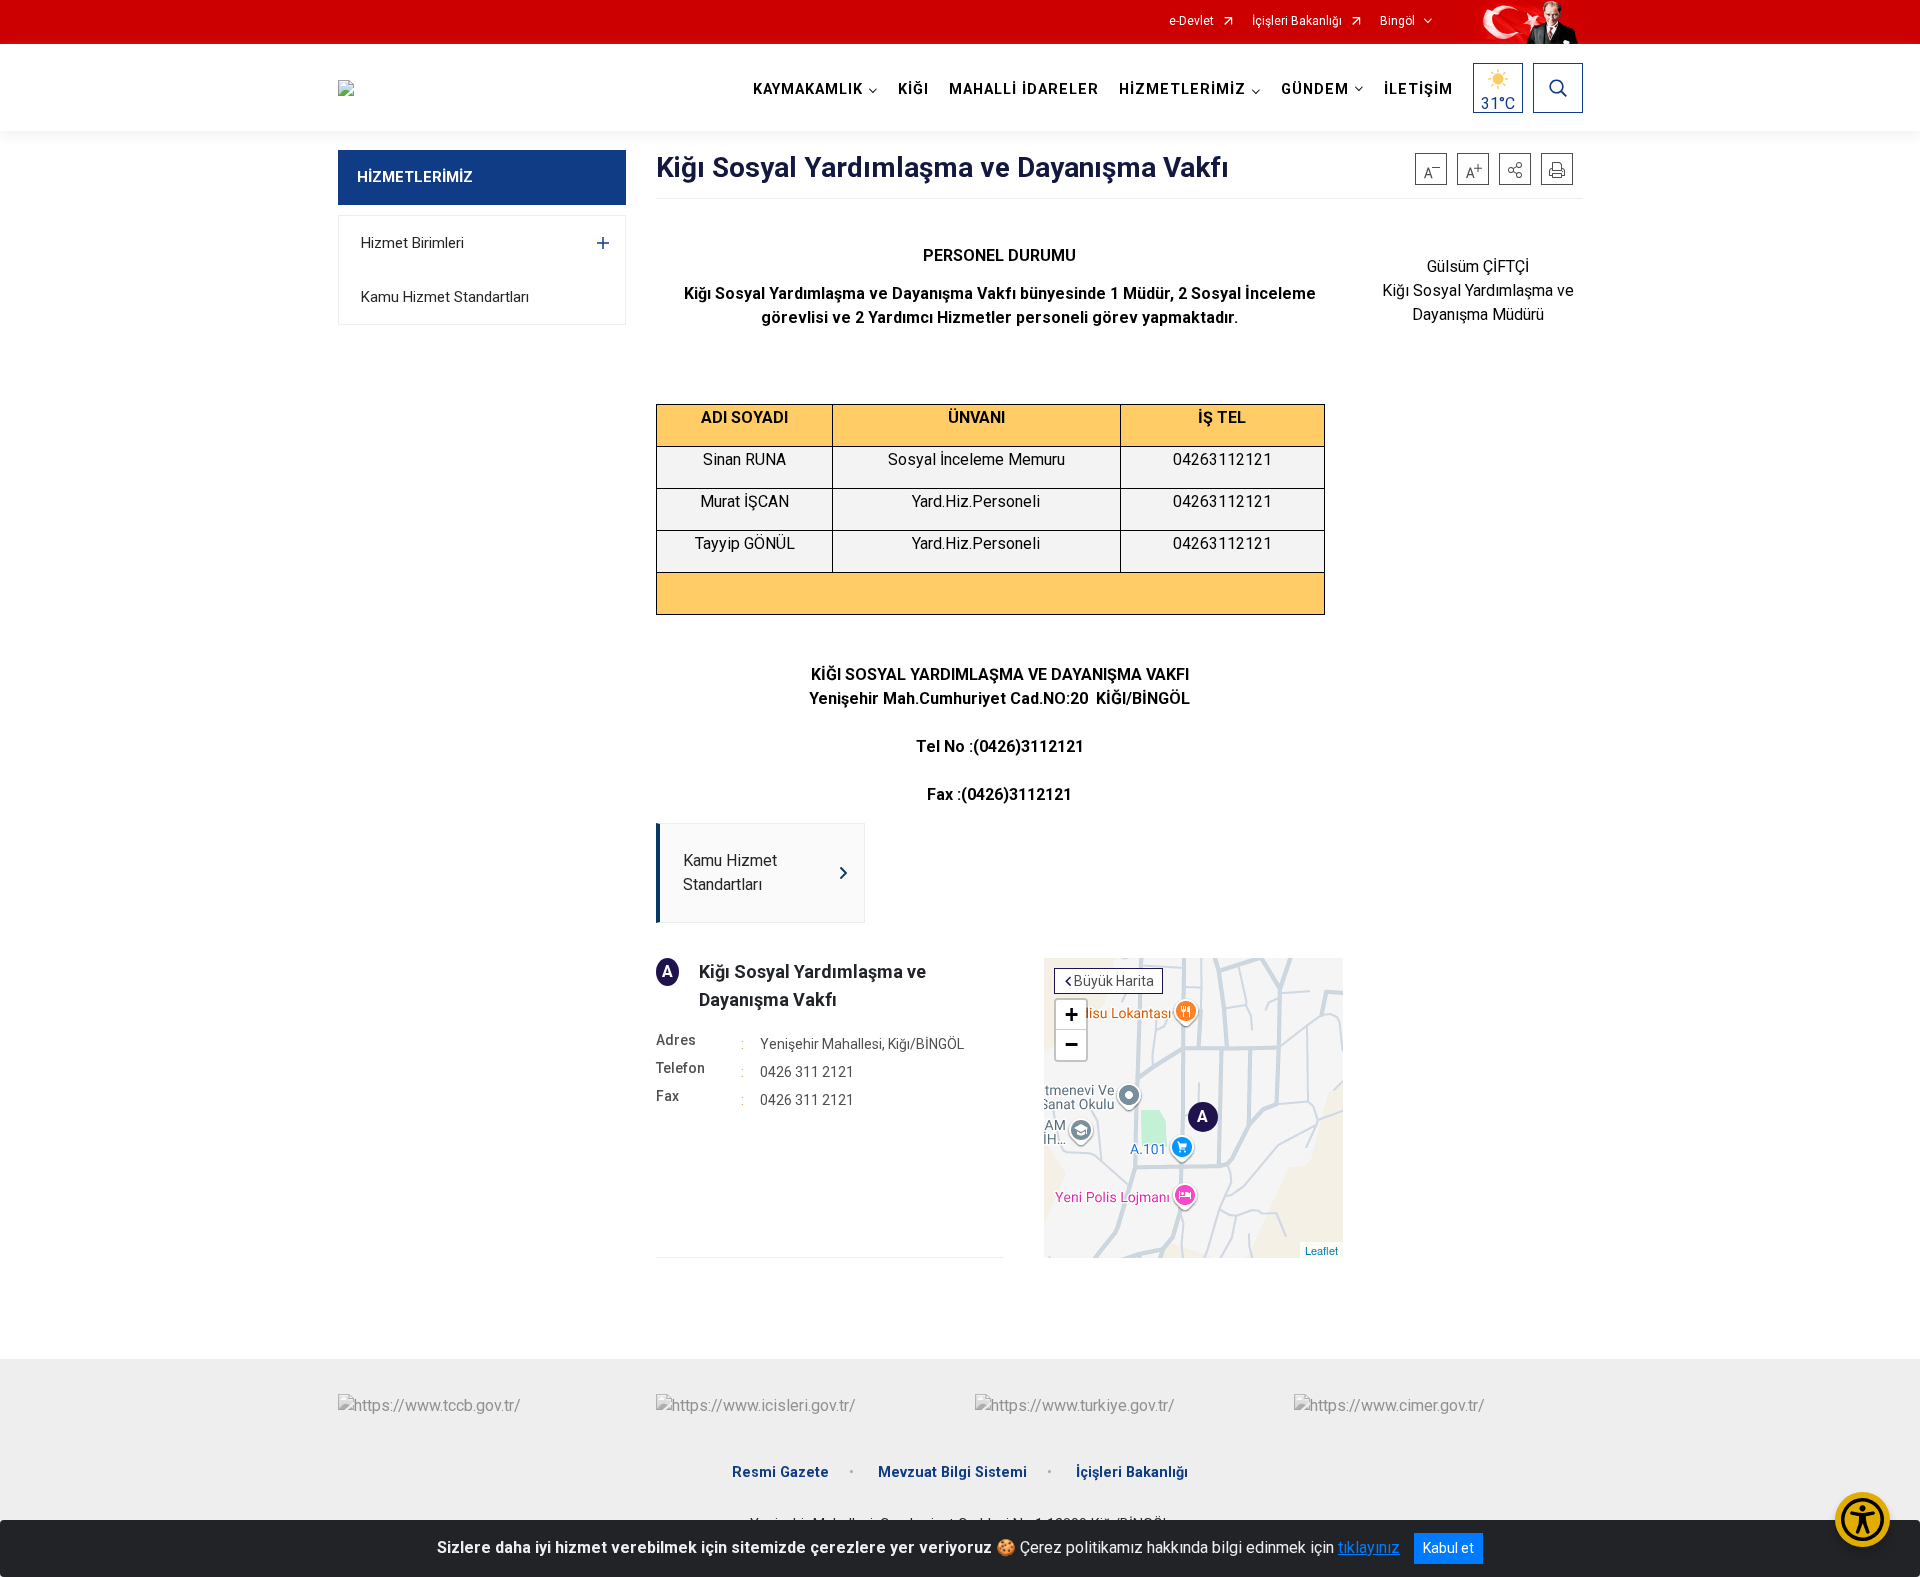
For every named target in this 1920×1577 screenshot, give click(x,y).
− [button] (1071, 1044)
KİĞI (913, 89)
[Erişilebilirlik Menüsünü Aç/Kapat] (1862, 1519)
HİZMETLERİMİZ (415, 177)
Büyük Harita (1114, 981)
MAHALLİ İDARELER (1024, 89)
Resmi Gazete (780, 1472)
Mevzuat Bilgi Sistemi (952, 1472)
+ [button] (1071, 1014)
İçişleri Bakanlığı (1297, 21)
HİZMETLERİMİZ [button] (1182, 89)
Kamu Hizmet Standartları (445, 297)
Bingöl (1397, 21)
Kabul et (1448, 1548)
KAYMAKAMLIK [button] (808, 89)
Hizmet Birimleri (412, 243)
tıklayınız (1369, 1547)
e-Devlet (1191, 21)
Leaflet (1321, 1250)
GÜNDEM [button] (1315, 89)
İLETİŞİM (1418, 89)
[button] (1515, 169)
